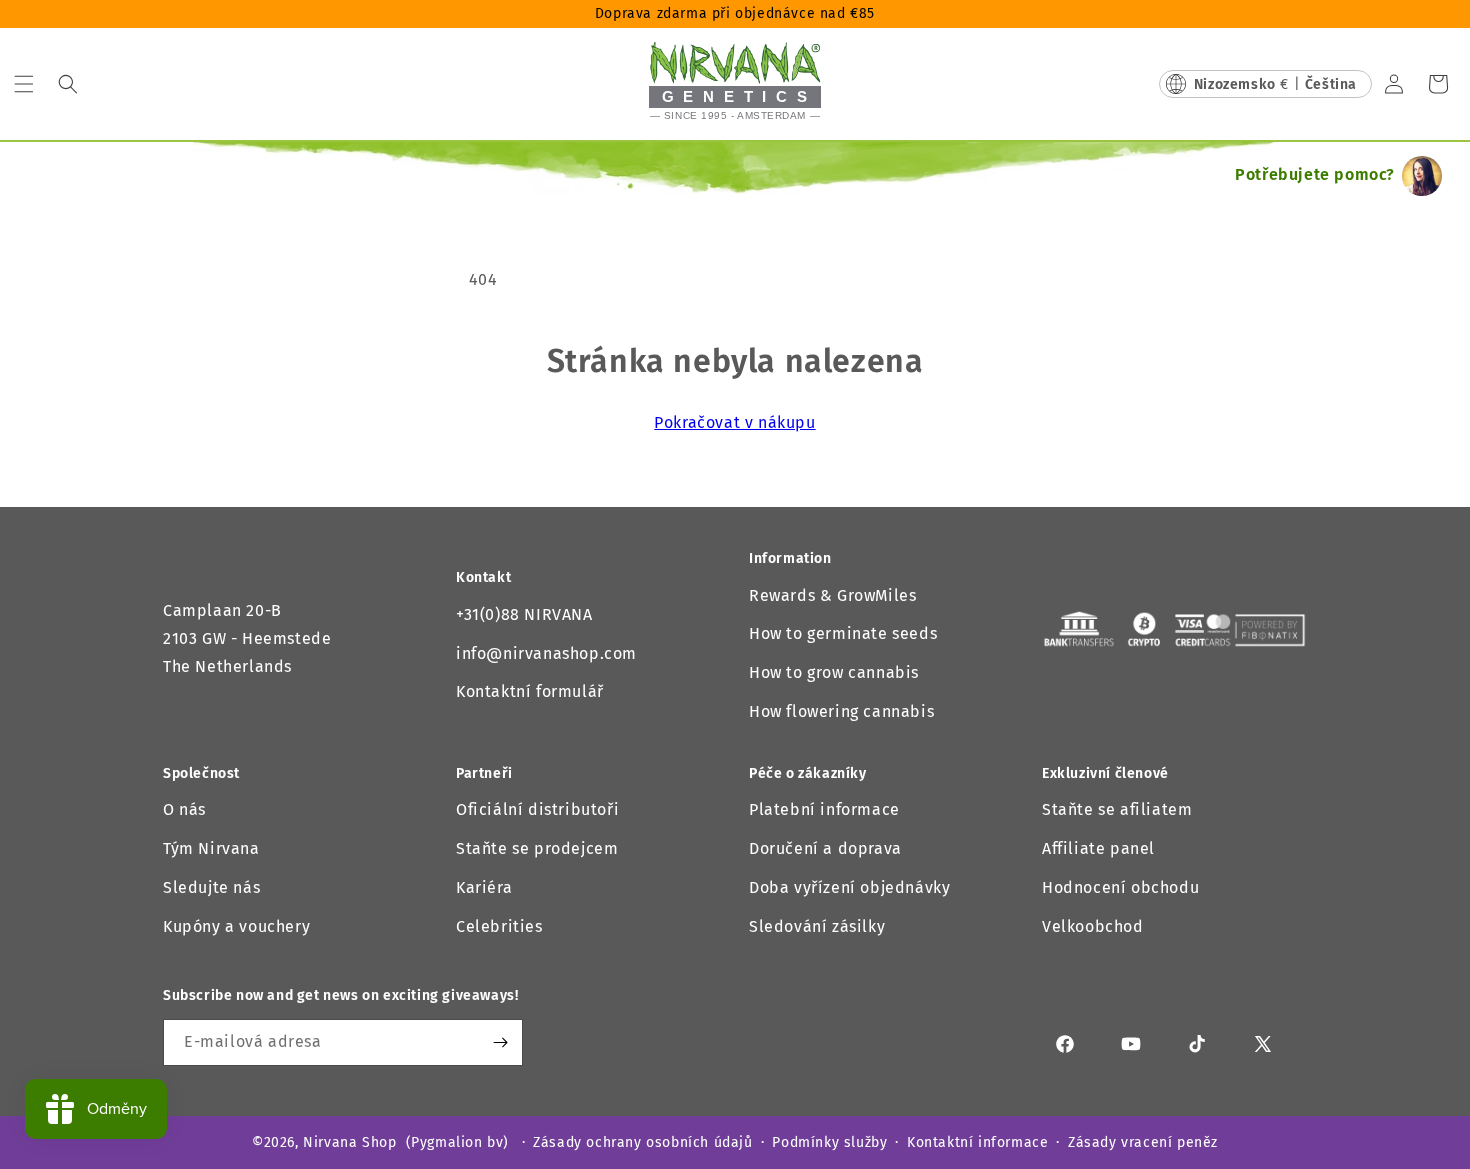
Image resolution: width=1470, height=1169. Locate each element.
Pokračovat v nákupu (734, 422)
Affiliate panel (1098, 848)
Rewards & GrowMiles (832, 595)
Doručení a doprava (825, 848)
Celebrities (499, 926)
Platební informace (824, 809)
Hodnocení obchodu (1120, 887)
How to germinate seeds (843, 633)
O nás (184, 809)
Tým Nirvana (211, 848)
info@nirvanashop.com (546, 653)
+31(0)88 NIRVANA (524, 614)
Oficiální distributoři (537, 809)
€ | (1275, 84)
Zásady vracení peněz (1143, 1142)
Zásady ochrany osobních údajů (642, 1142)
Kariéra (484, 887)
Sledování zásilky (817, 926)
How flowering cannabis (841, 711)
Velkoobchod (1093, 926)
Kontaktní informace (977, 1142)
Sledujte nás (211, 887)
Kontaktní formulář (530, 691)
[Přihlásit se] (500, 1042)
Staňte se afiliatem (1117, 809)
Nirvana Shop (349, 1142)
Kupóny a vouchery (236, 926)
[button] (24, 84)
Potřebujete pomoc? (1315, 174)
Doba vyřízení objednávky (849, 887)
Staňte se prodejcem (537, 848)
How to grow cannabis (834, 672)
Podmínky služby (829, 1142)
